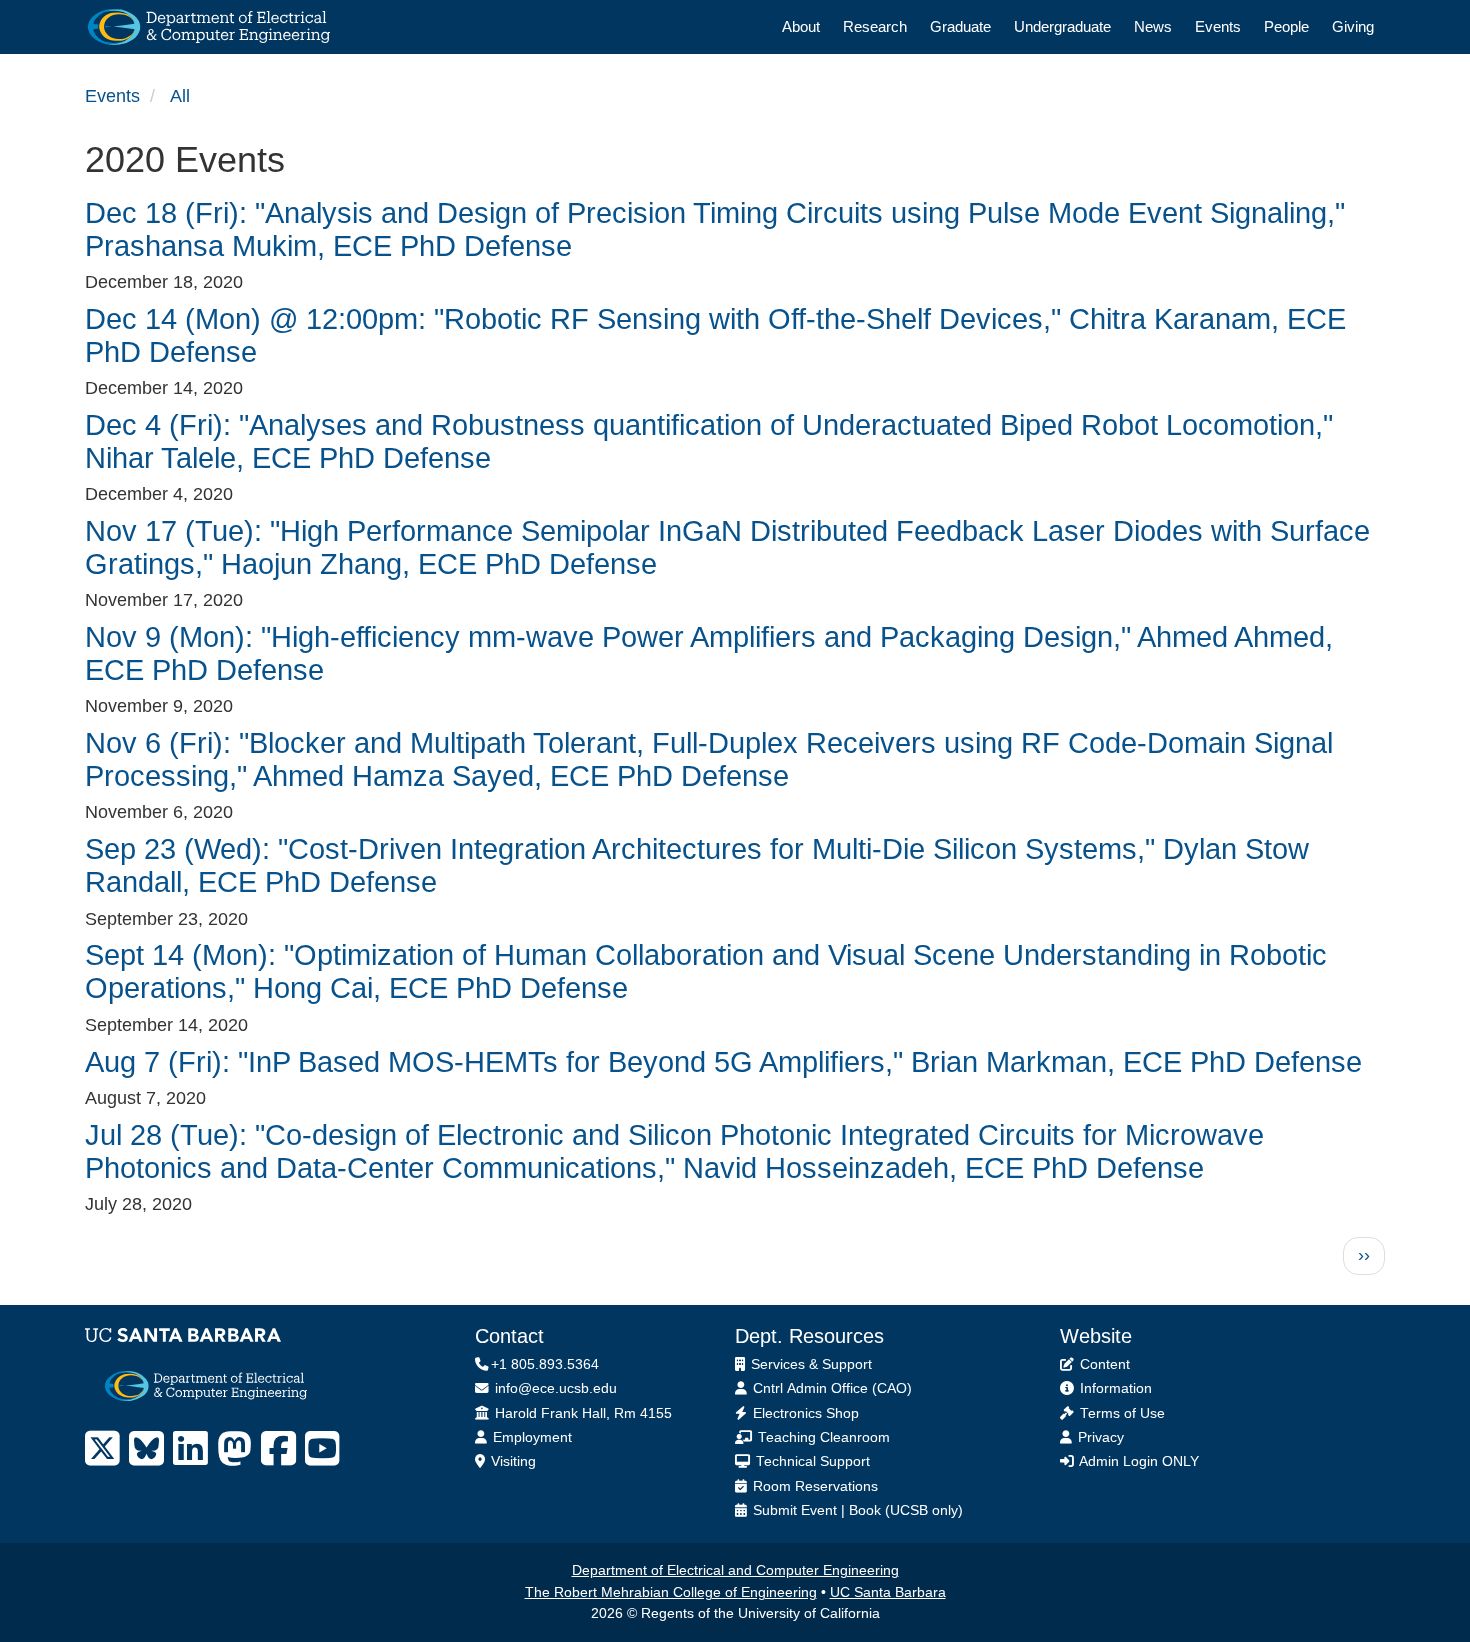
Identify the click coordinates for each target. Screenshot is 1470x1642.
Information (1114, 1388)
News (1153, 26)
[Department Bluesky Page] (146, 1449)
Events (1218, 26)
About (801, 26)
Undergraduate (1062, 26)
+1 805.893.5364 (545, 1364)
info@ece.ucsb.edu (554, 1388)
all (180, 96)
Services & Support (809, 1364)
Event (819, 1510)
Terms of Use (1120, 1413)
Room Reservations (813, 1486)
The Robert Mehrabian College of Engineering (671, 1592)
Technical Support (811, 1461)
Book (865, 1510)
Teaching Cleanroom (822, 1437)
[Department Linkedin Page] (190, 1449)
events (112, 96)
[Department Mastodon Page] (234, 1449)
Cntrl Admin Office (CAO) (830, 1388)
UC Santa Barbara (888, 1592)
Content (1103, 1364)
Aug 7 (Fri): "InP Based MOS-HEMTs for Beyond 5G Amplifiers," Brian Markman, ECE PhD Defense (723, 1062)
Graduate (960, 26)
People (1286, 26)
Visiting (511, 1461)
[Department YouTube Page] (322, 1449)
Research (875, 26)
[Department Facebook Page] (278, 1449)
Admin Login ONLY (1137, 1461)
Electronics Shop (804, 1413)
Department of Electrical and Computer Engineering (735, 1570)
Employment (530, 1437)
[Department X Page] (102, 1449)
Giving (1353, 26)
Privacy (1099, 1437)
